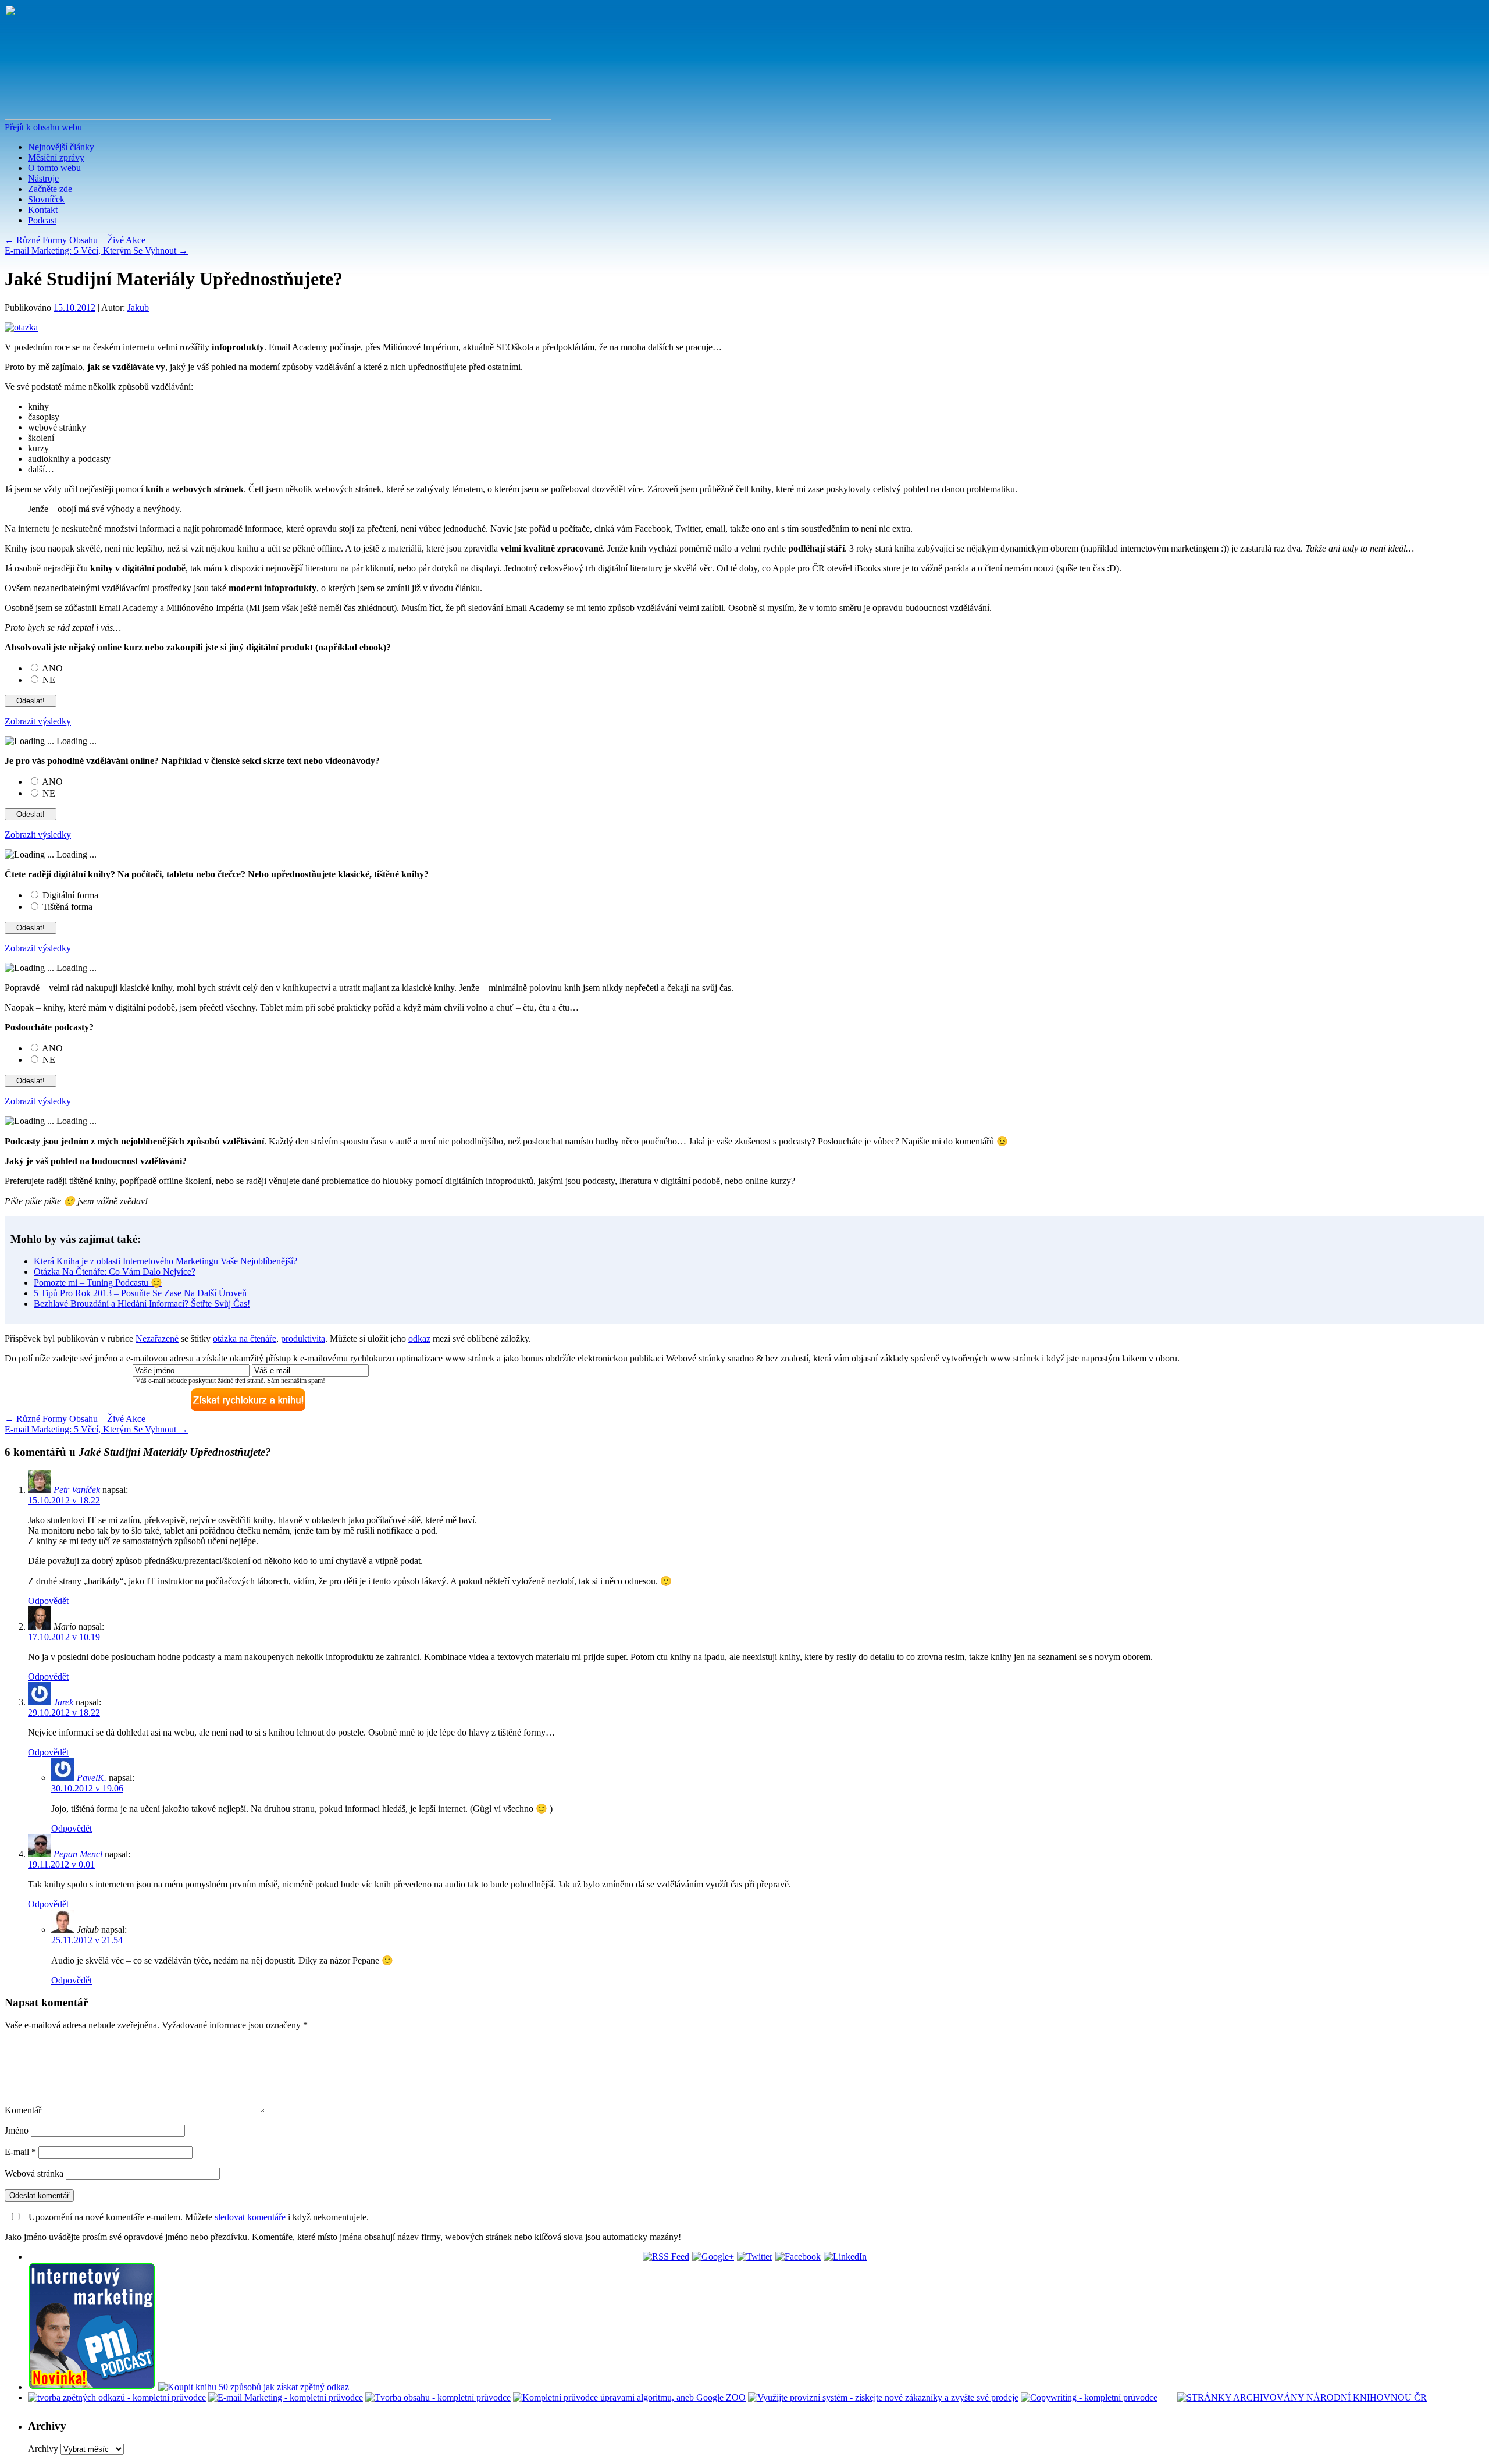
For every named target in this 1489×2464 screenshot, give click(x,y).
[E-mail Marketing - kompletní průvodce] (286, 2397)
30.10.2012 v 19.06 (87, 1788)
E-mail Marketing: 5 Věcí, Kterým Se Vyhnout (96, 250)
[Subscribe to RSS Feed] (666, 2257)
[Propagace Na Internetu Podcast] (92, 2387)
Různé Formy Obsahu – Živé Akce (75, 240)
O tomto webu (54, 168)
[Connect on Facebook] (798, 2257)
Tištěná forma (67, 907)
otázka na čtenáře (245, 1338)
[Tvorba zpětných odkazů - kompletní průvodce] (117, 2397)
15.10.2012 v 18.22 (64, 1500)
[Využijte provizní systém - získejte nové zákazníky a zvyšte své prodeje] (883, 2397)
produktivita (303, 1338)
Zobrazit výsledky (38, 721)
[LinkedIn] (845, 2257)
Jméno (17, 2130)
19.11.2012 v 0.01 (61, 1864)
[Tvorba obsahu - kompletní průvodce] (438, 2397)
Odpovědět (48, 1601)
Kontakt (43, 210)
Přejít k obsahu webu (43, 127)
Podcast (42, 220)
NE (49, 680)
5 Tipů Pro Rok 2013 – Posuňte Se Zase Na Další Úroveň (140, 1293)
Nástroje (43, 178)
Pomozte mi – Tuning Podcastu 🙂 (98, 1283)
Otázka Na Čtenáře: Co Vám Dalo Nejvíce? (115, 1272)
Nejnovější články (61, 147)
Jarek (63, 1702)
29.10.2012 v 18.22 (64, 1713)
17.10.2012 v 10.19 (64, 1637)
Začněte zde (50, 189)
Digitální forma (70, 895)
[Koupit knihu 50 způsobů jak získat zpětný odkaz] (254, 2387)
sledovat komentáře (250, 2217)
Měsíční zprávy (56, 157)
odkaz (419, 1338)
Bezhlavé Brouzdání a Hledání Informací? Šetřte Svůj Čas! (142, 1304)
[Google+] (713, 2257)
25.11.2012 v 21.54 (87, 1940)
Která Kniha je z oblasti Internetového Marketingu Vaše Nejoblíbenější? (165, 1261)
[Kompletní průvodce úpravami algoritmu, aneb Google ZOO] (629, 2397)
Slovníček (46, 199)
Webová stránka (34, 2173)
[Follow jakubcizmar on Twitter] (755, 2257)
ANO (52, 668)
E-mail (20, 2152)
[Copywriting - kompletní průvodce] (1089, 2397)
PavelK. (92, 1778)
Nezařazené (157, 1338)
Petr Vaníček (77, 1490)
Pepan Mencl (78, 1854)
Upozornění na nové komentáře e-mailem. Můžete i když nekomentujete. (197, 2217)
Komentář (23, 2110)
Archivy (43, 2449)
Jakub (138, 307)
